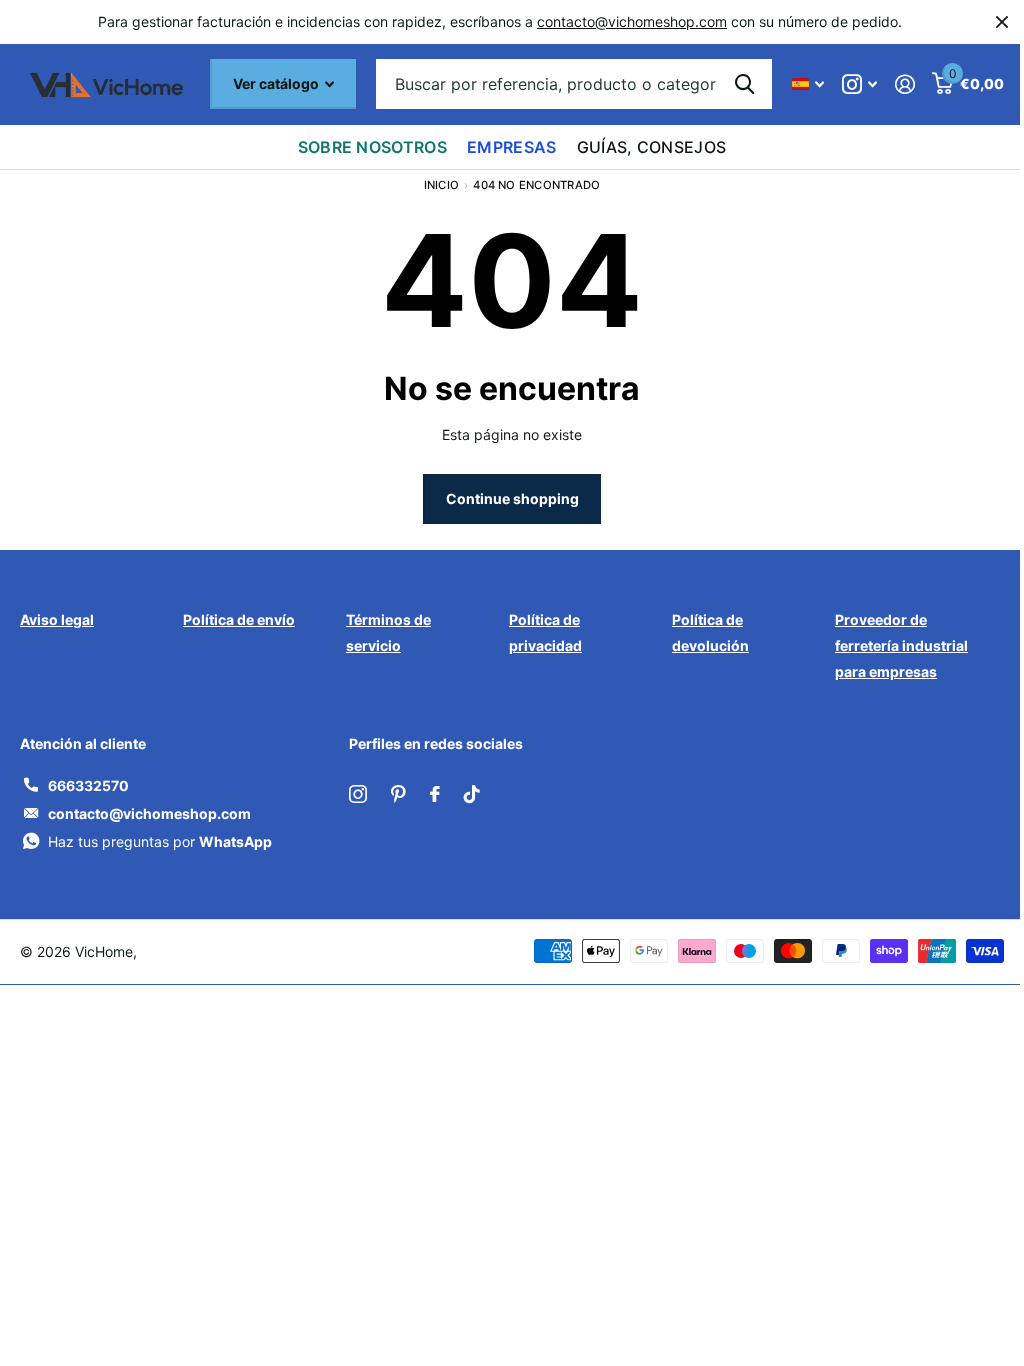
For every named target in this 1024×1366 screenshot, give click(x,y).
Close (1002, 22)
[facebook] (435, 794)
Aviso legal (57, 619)
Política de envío (239, 619)
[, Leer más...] (859, 84)
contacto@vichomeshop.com (632, 21)
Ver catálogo (277, 83)
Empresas (512, 147)
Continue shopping (512, 498)
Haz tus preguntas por (160, 841)
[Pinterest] (398, 794)
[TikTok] (472, 794)
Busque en (744, 84)
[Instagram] (358, 794)
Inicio (441, 185)
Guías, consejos (652, 147)
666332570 (88, 785)
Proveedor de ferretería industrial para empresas (901, 645)
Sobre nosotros (372, 147)
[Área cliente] (904, 84)
